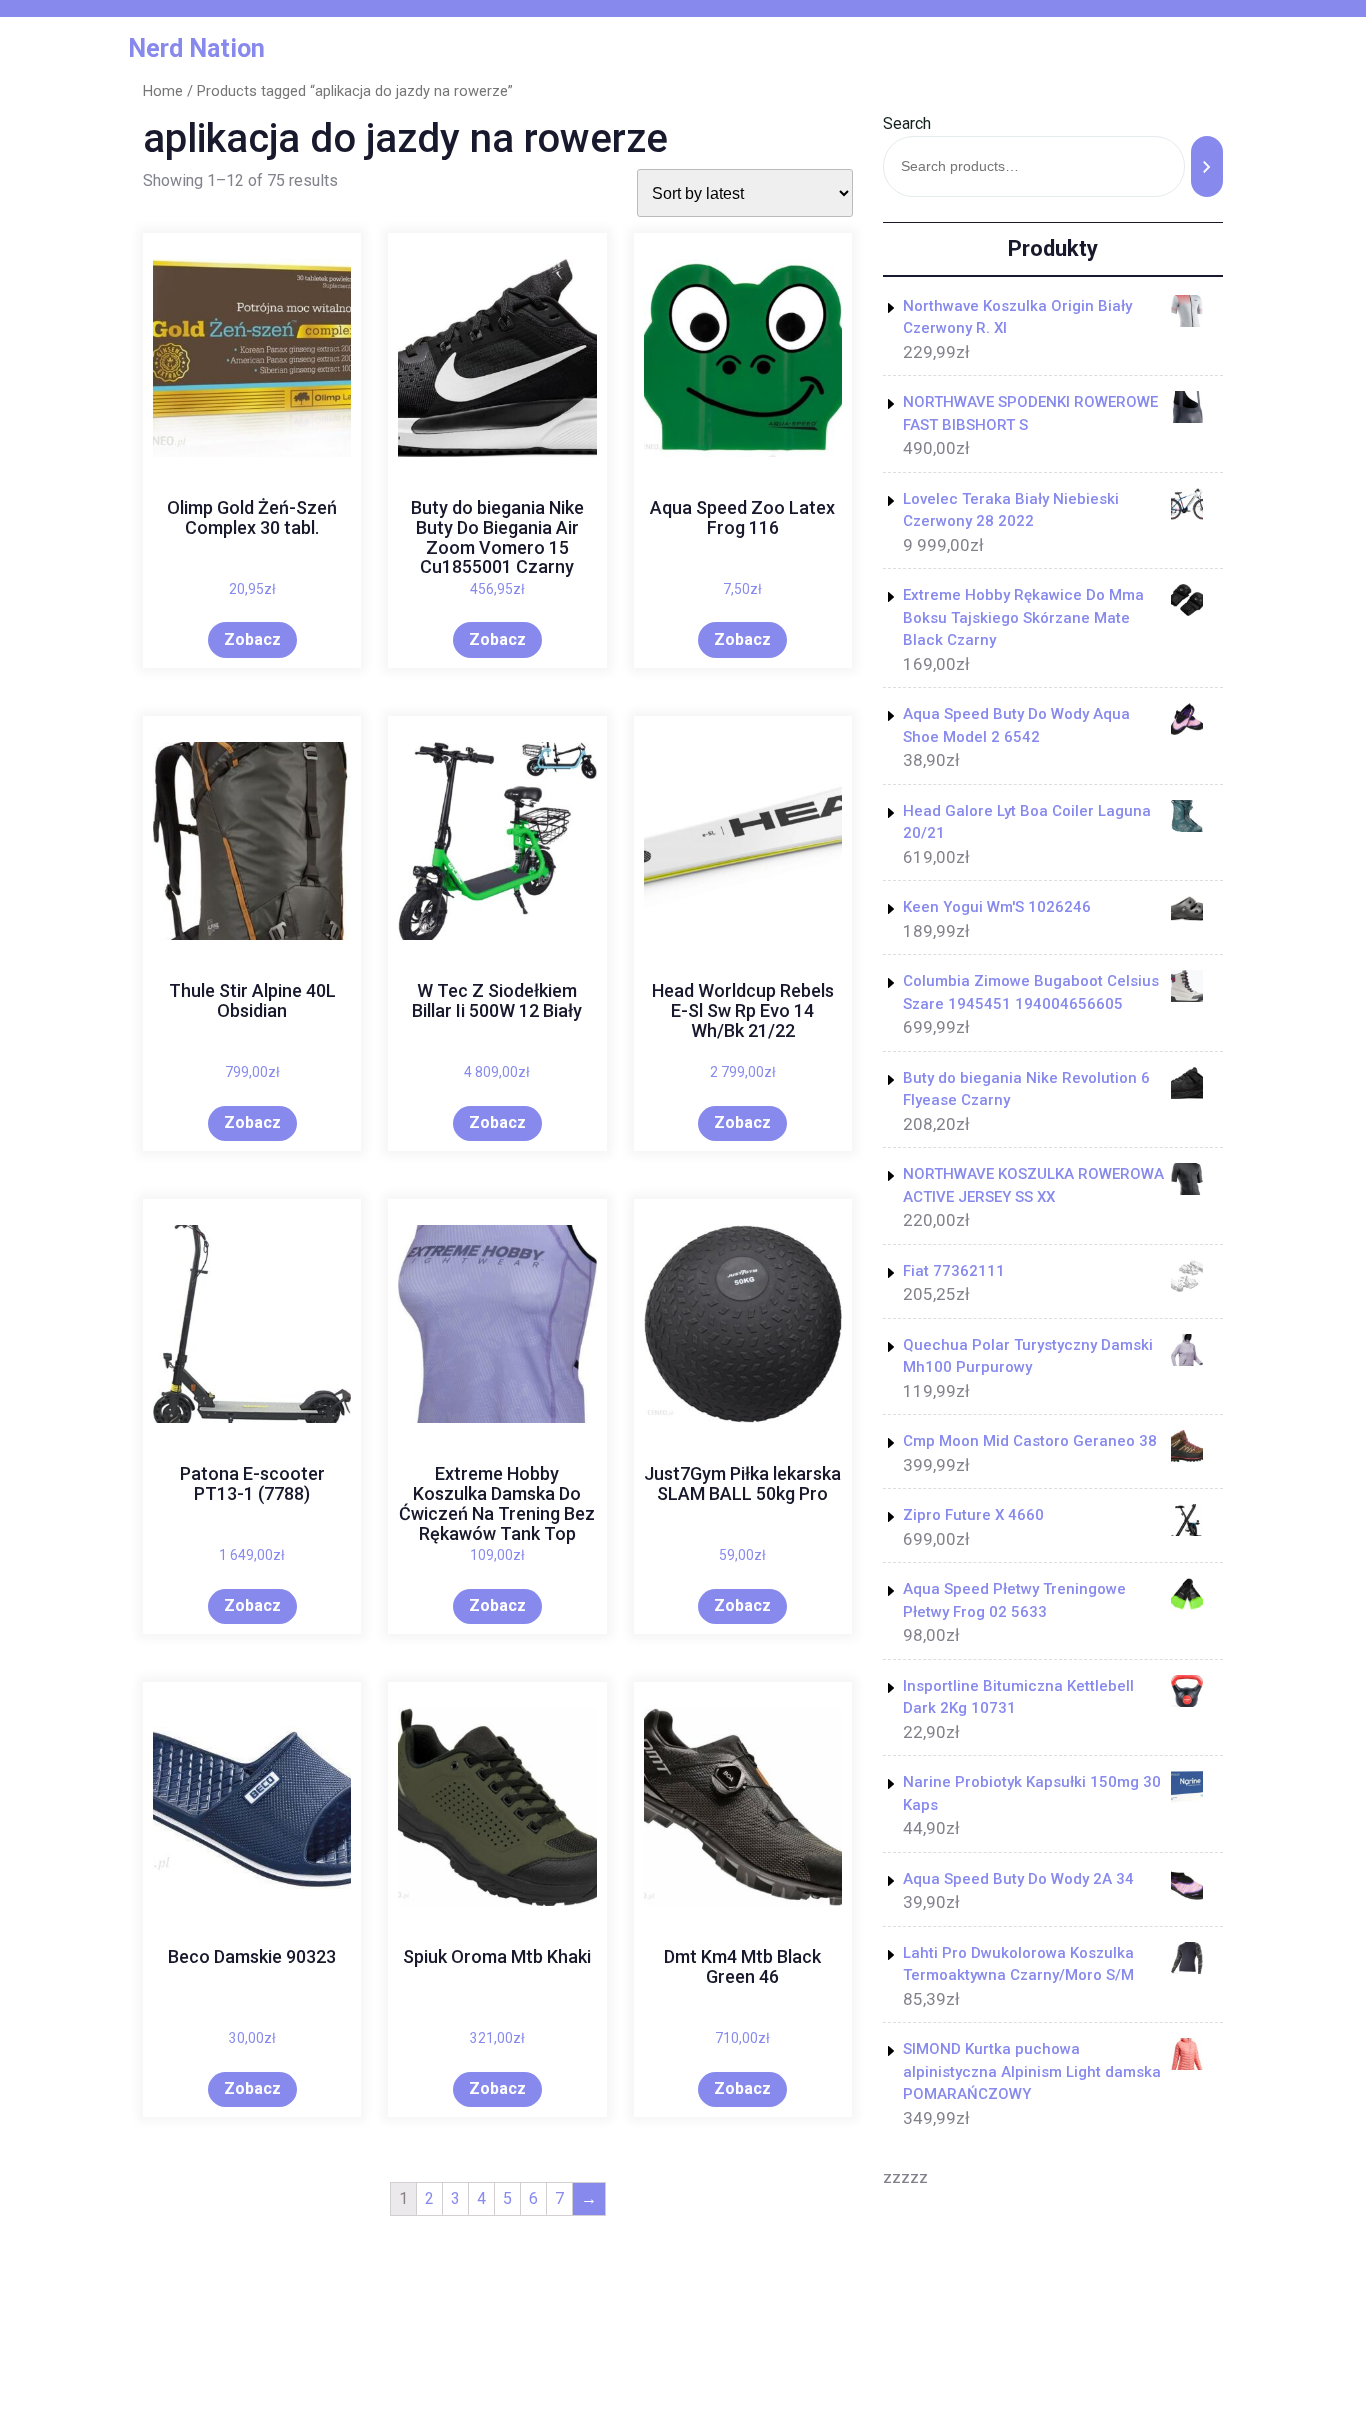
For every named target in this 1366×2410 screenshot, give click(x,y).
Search (907, 123)
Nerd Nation (196, 48)
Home (163, 91)
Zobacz (252, 639)
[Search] (1207, 166)
